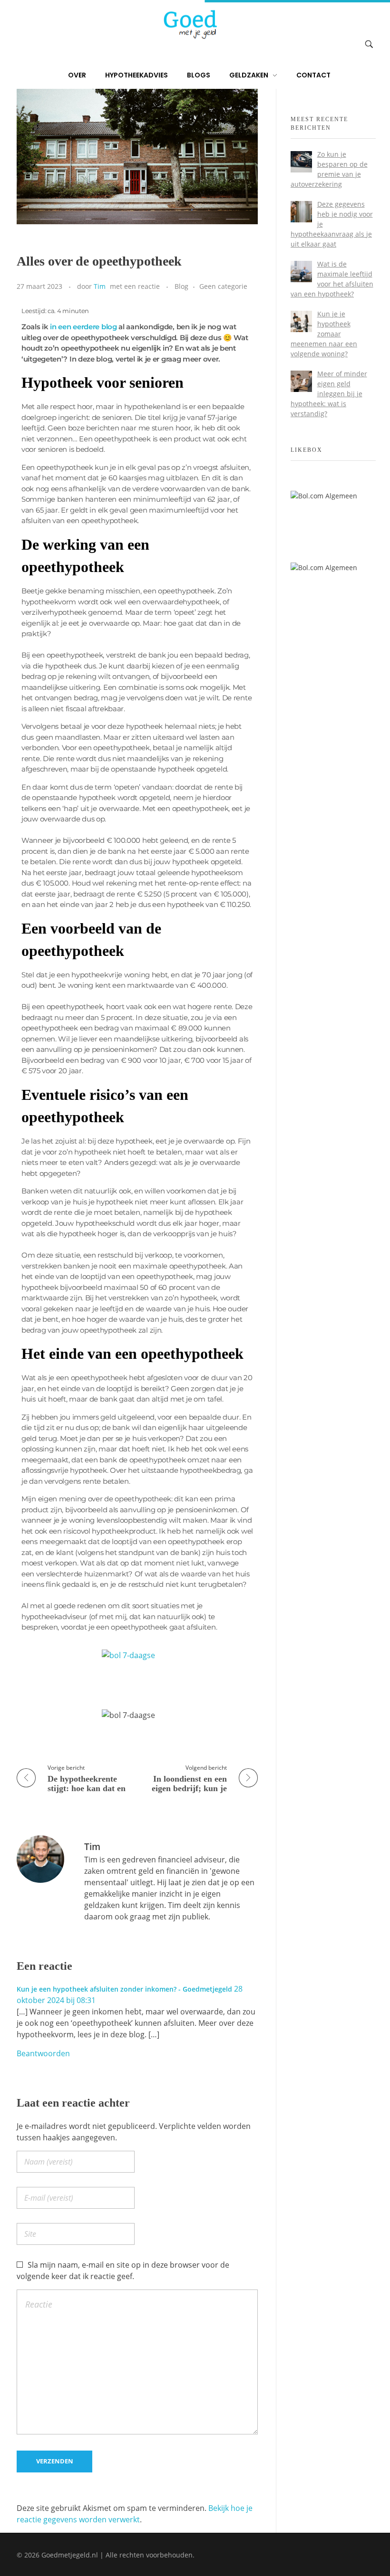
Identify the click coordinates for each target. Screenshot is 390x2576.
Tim (100, 286)
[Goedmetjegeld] (190, 24)
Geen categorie (223, 286)
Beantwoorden (43, 2053)
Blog (181, 286)
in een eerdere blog (83, 327)
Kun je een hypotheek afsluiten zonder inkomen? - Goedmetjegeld (124, 1989)
